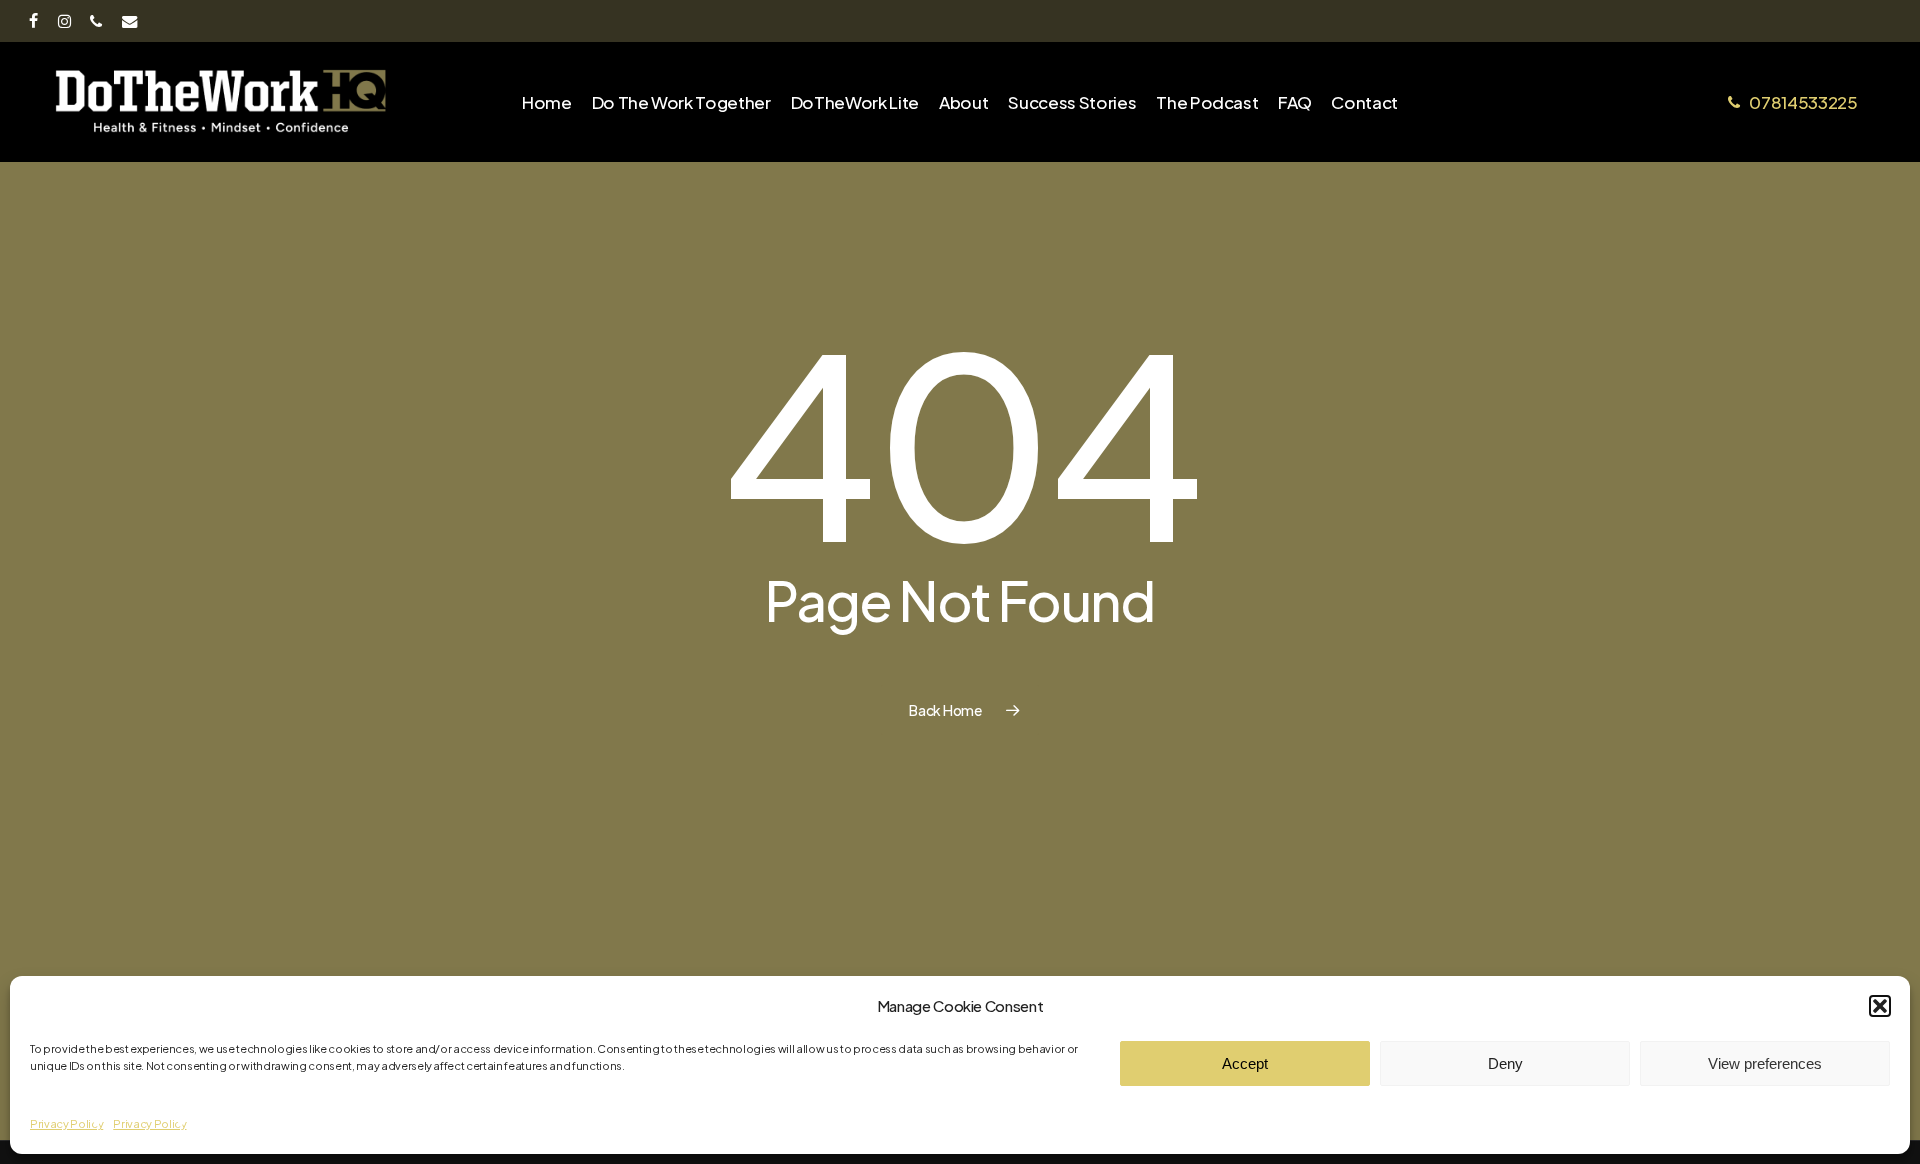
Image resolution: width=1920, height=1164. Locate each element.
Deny (1505, 1063)
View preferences (1765, 1063)
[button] (1880, 1006)
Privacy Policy (66, 1123)
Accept (1245, 1063)
